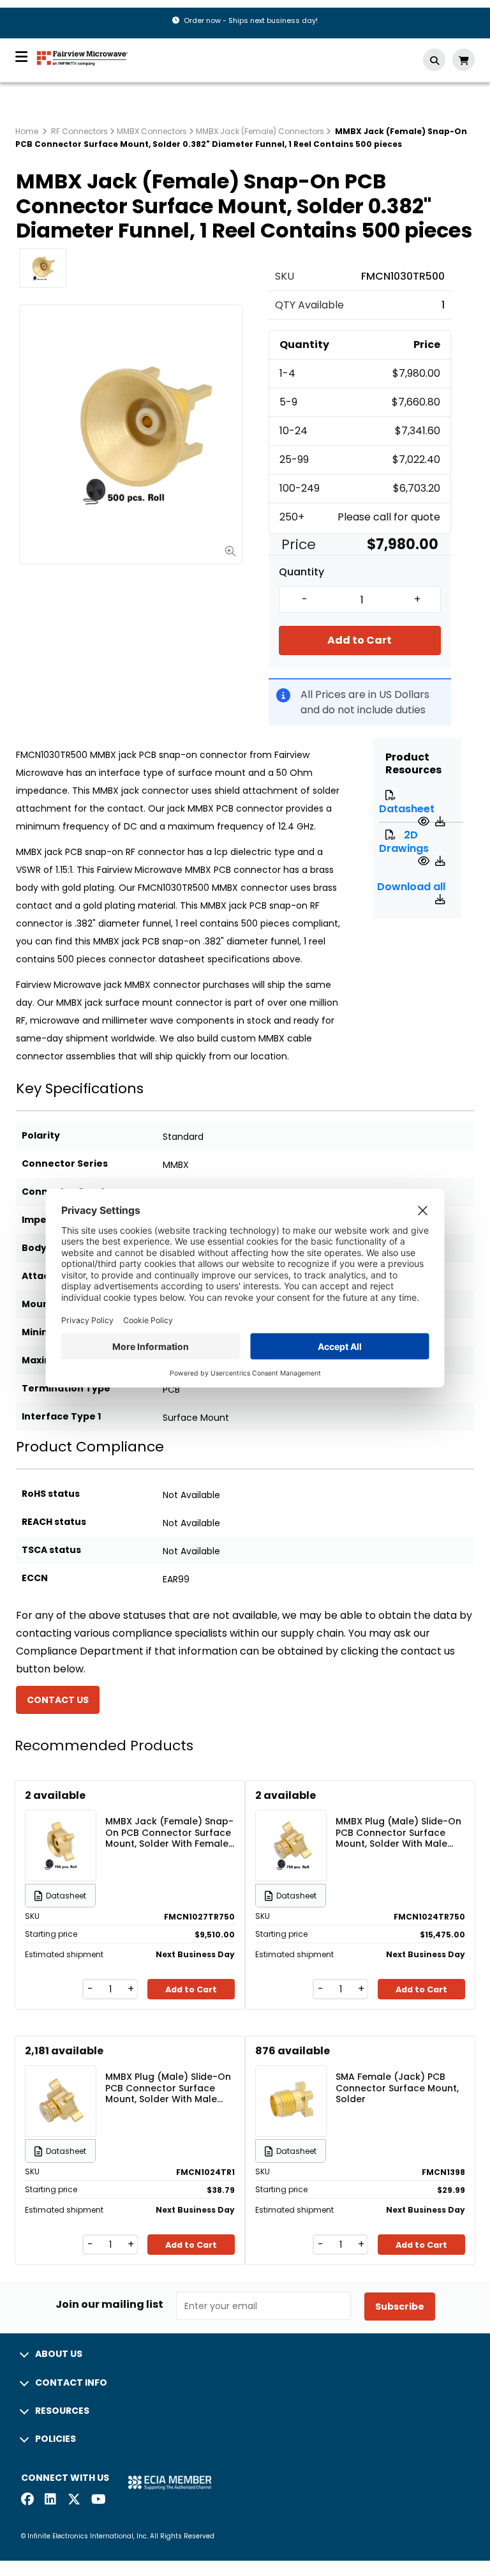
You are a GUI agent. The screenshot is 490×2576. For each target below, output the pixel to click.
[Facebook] (27, 2500)
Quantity (301, 572)
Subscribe (400, 2307)
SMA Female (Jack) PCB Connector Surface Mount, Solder (397, 2087)
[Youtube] (98, 2500)
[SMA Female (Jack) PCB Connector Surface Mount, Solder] (291, 2082)
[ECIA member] (170, 2482)
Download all (411, 887)
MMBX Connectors (152, 131)
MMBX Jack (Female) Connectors (260, 131)
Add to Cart (360, 640)
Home (27, 131)
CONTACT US (58, 1700)
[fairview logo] (82, 57)
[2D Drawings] (425, 861)
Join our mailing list (109, 2305)
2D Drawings (404, 842)
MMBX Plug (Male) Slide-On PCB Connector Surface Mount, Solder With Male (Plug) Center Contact (168, 2087)
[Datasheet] (425, 822)
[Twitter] (74, 2500)
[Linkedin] (51, 2500)
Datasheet (407, 809)
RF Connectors (79, 131)
